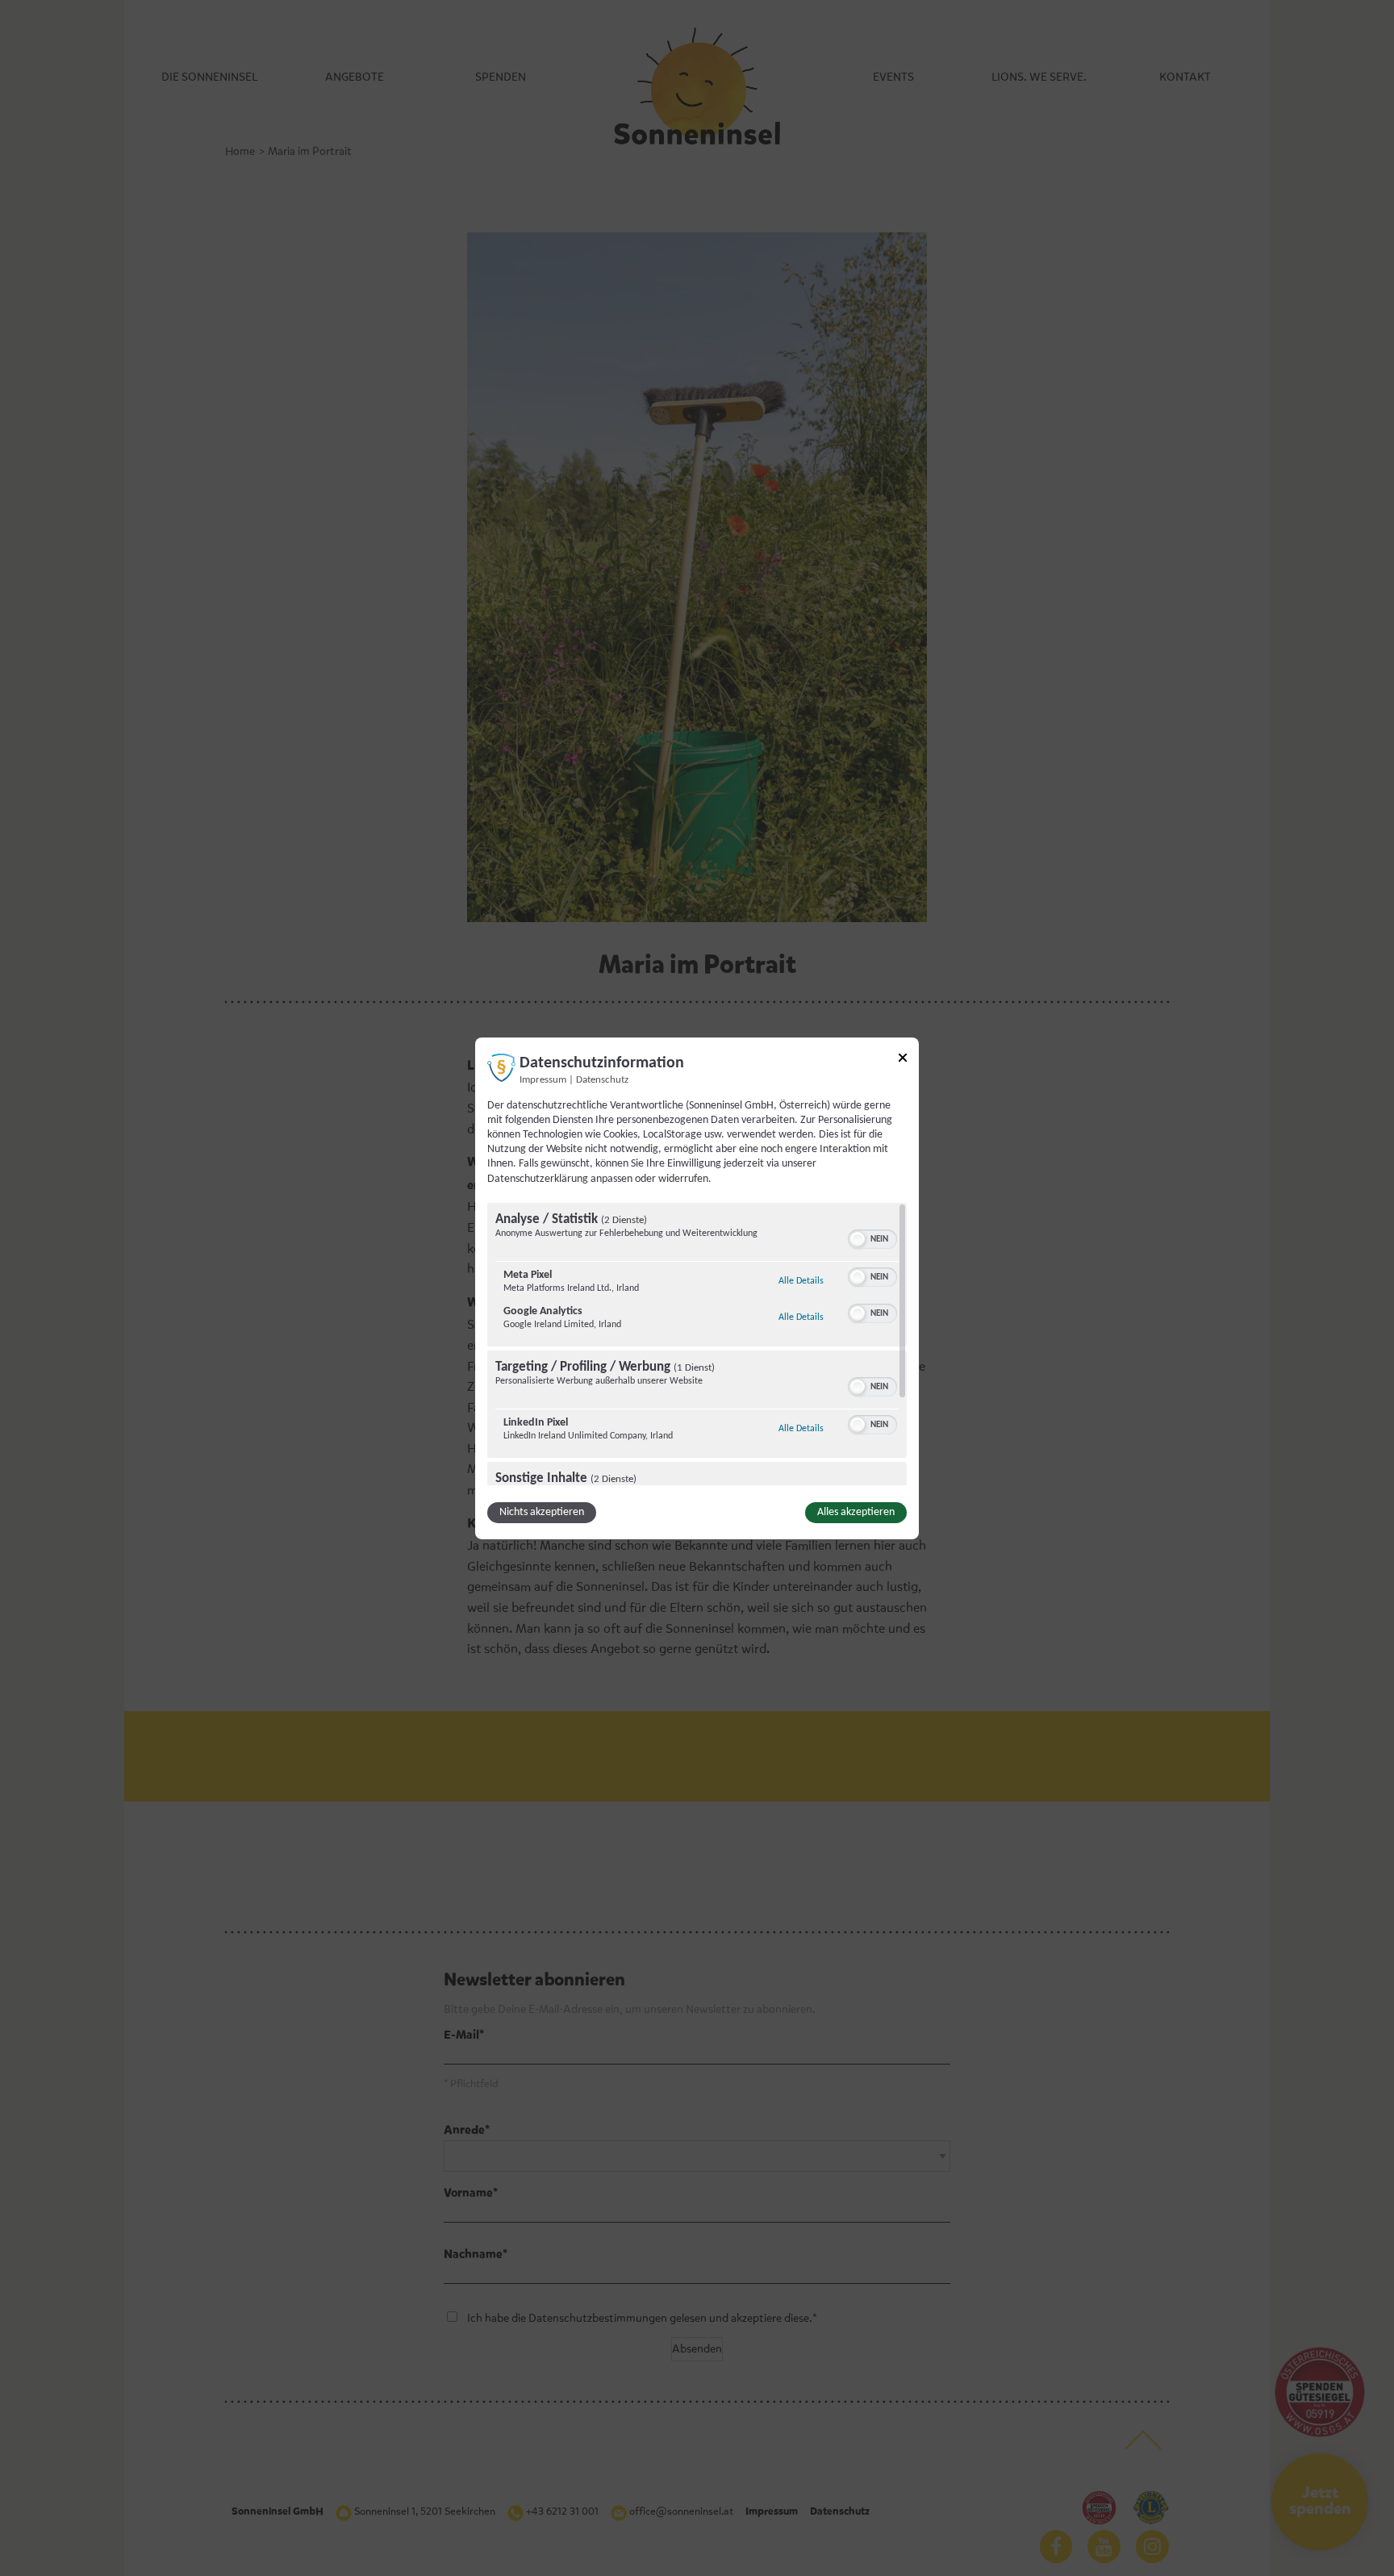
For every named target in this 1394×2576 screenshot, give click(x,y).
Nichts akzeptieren (542, 1512)
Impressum (543, 1079)
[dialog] (697, 1288)
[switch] (872, 1238)
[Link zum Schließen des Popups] (903, 1060)
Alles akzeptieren (856, 1512)
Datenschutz (602, 1079)
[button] (858, 1239)
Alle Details (801, 1281)
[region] (697, 1344)
